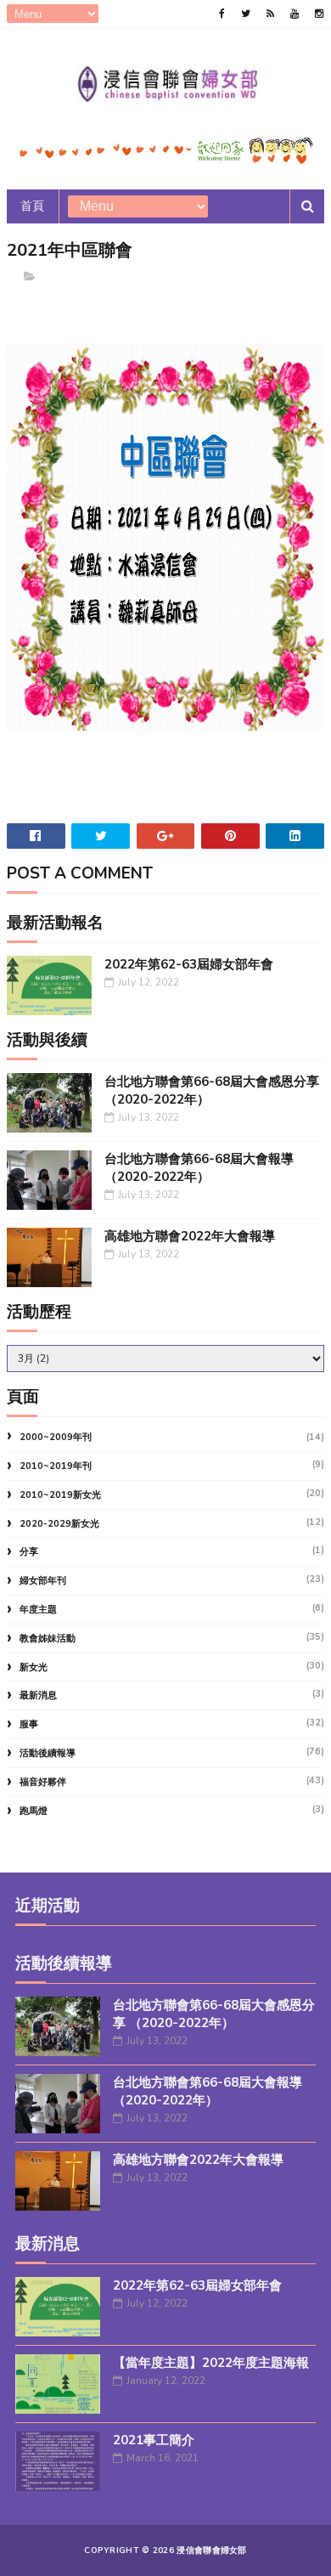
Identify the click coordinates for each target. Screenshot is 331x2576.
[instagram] (319, 14)
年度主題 (38, 1610)
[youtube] (295, 14)
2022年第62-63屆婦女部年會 (189, 964)
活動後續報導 (48, 1753)
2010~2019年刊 (56, 1466)
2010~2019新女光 (60, 1495)
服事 (29, 1724)
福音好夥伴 (43, 1782)
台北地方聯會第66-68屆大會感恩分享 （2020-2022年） (214, 2014)
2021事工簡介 (154, 2440)
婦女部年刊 (43, 1581)
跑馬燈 (34, 1811)
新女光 (34, 1667)
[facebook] (222, 14)
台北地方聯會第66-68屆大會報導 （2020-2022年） (199, 1168)
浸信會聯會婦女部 (211, 2551)
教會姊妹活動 (48, 1638)
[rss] (270, 14)
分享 (29, 1552)
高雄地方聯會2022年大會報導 (190, 1236)
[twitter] (246, 14)
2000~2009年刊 (56, 1437)
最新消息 (38, 1695)
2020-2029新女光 (59, 1524)
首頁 (33, 206)
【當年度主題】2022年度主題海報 (211, 2363)
